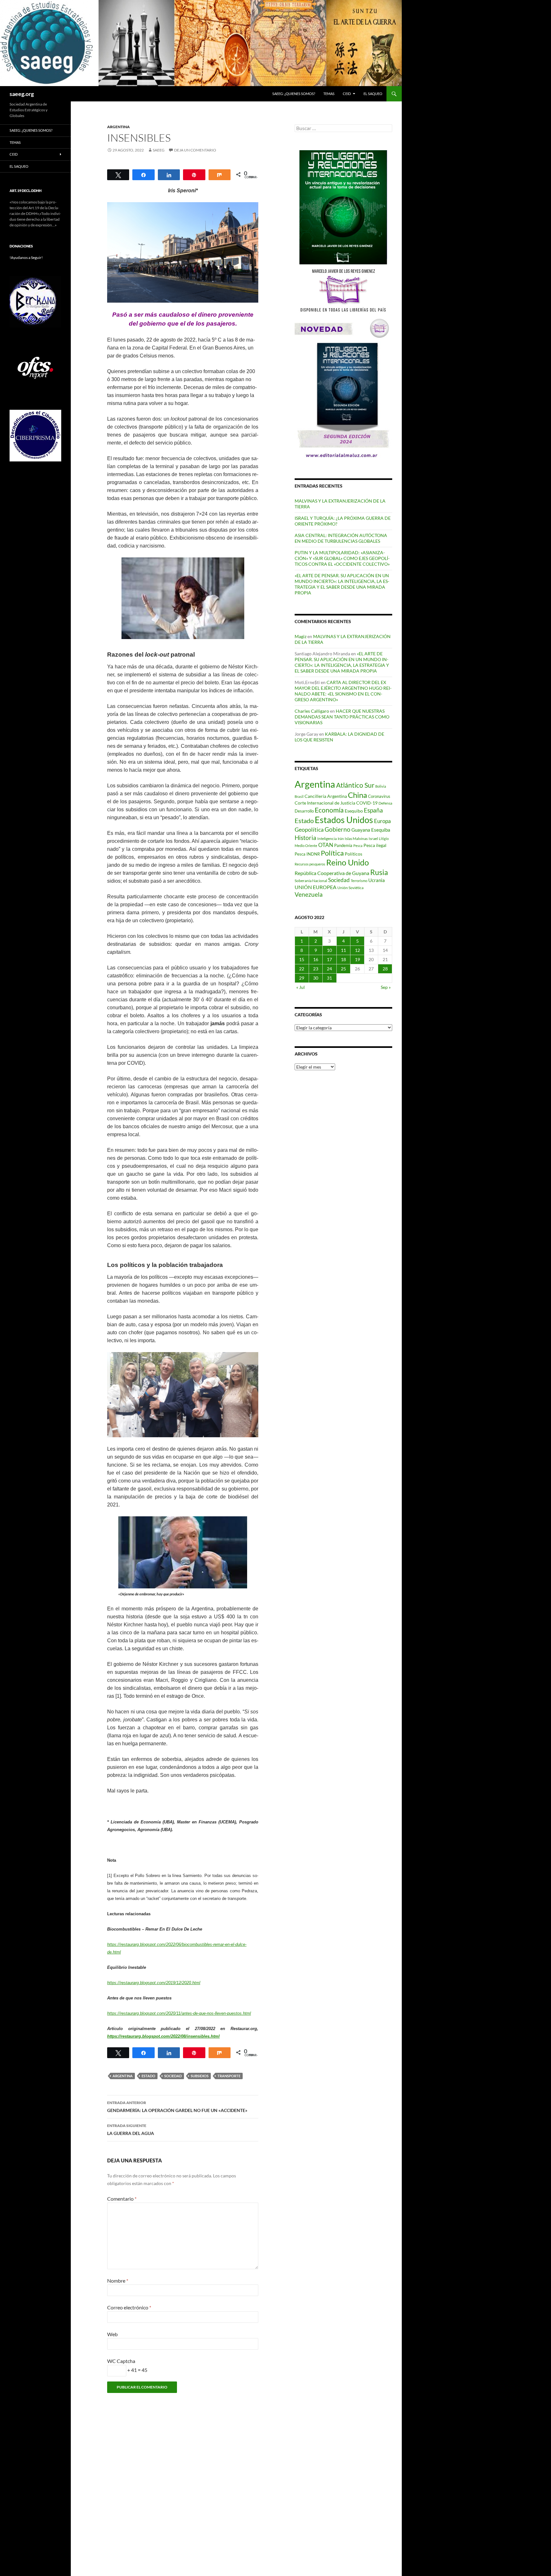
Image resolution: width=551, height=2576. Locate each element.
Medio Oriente (306, 846)
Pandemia (343, 845)
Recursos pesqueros (310, 864)
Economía (329, 810)
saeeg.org (22, 94)
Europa (382, 821)
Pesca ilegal (375, 845)
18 (343, 959)
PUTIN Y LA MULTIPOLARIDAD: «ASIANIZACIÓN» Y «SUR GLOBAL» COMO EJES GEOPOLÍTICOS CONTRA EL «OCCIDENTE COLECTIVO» (342, 558)
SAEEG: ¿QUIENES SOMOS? (294, 94)
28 (385, 969)
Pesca (358, 846)
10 (329, 950)
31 (329, 978)
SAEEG (159, 150)
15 (302, 959)
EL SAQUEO (373, 94)
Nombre (118, 2281)
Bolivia (381, 786)
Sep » (386, 987)
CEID (347, 94)
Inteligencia (327, 839)
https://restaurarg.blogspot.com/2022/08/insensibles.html (163, 2036)
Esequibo (354, 811)
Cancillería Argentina (326, 796)
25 (343, 969)
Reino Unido (348, 862)
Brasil (299, 796)
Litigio (384, 839)
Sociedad (173, 2076)
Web (112, 2334)
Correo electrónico (129, 2307)
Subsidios (200, 2076)
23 (316, 969)
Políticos (353, 854)
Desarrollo (304, 811)
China (357, 795)
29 (302, 978)
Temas (329, 94)
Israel (373, 839)
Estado (148, 2076)
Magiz (301, 636)
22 (302, 969)
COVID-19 (367, 803)
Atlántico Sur (355, 785)
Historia (305, 838)
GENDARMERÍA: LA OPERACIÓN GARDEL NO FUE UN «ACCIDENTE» (177, 2107)
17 (329, 959)
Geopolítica (309, 829)
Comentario (122, 2199)
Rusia (379, 872)
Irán (341, 839)
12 (357, 950)
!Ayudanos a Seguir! (26, 258)
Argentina (123, 2076)
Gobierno (338, 829)
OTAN (326, 845)
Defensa (385, 803)
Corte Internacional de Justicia (325, 803)
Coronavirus (379, 796)
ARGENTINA (118, 127)
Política (332, 853)
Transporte (229, 2076)
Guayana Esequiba (371, 830)
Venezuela (309, 894)
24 (329, 969)
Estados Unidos (344, 820)
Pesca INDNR (307, 854)
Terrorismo (359, 881)
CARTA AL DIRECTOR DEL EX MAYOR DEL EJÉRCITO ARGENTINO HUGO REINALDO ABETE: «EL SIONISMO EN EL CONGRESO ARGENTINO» (343, 691)
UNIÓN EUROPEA (316, 887)
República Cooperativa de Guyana (332, 873)
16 (316, 959)
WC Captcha (121, 2361)
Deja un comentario (195, 150)
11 (343, 950)
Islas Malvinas (356, 838)
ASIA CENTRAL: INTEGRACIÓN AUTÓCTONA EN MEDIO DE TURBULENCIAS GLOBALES (341, 538)
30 (316, 978)
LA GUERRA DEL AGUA (131, 2130)
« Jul (301, 987)
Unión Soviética (350, 888)
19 (357, 959)
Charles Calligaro (312, 711)
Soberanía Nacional (311, 881)
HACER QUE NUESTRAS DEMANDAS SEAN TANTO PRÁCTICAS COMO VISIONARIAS (342, 717)
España (373, 810)
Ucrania (377, 880)
